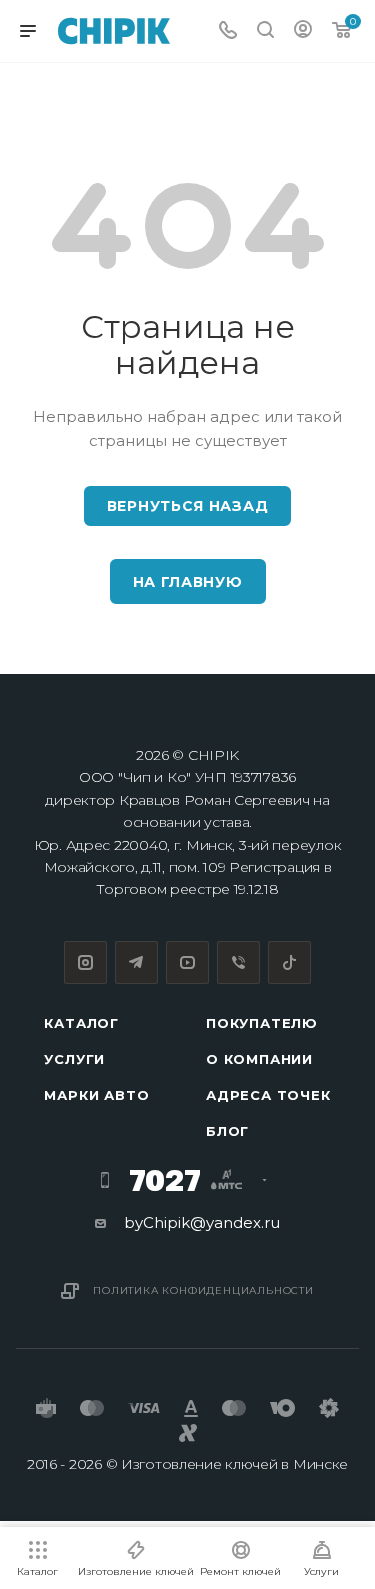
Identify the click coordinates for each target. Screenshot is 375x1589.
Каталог (81, 1023)
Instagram (85, 962)
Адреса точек (268, 1095)
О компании (259, 1059)
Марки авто (96, 1095)
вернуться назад (188, 506)
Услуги (74, 1059)
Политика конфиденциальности (203, 1290)
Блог (227, 1131)
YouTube (187, 962)
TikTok (289, 962)
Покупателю (262, 1023)
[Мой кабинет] (303, 31)
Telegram (136, 962)
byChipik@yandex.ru (202, 1222)
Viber (238, 962)
